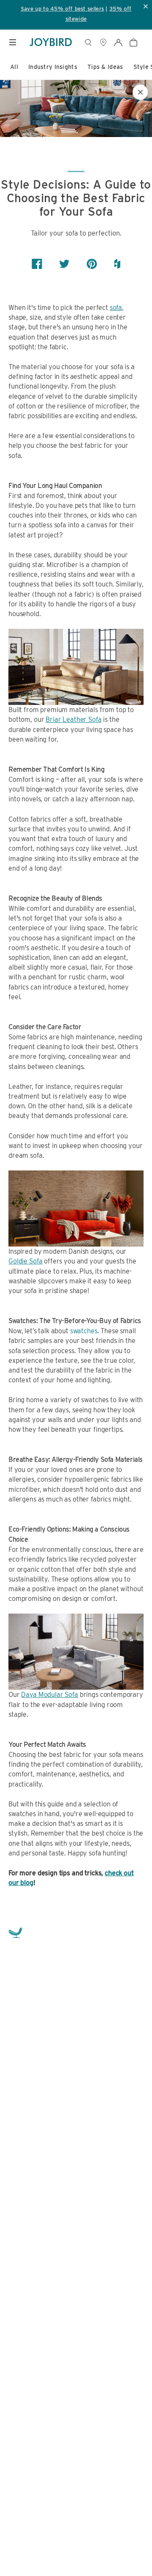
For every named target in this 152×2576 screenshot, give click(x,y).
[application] (127, 2551)
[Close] (142, 2482)
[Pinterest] (92, 264)
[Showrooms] (103, 42)
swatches (84, 1331)
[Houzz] (117, 264)
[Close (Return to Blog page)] (140, 92)
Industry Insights (53, 67)
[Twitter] (64, 264)
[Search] (88, 42)
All (14, 67)
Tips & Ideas (105, 67)
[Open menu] (13, 42)
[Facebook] (37, 264)
